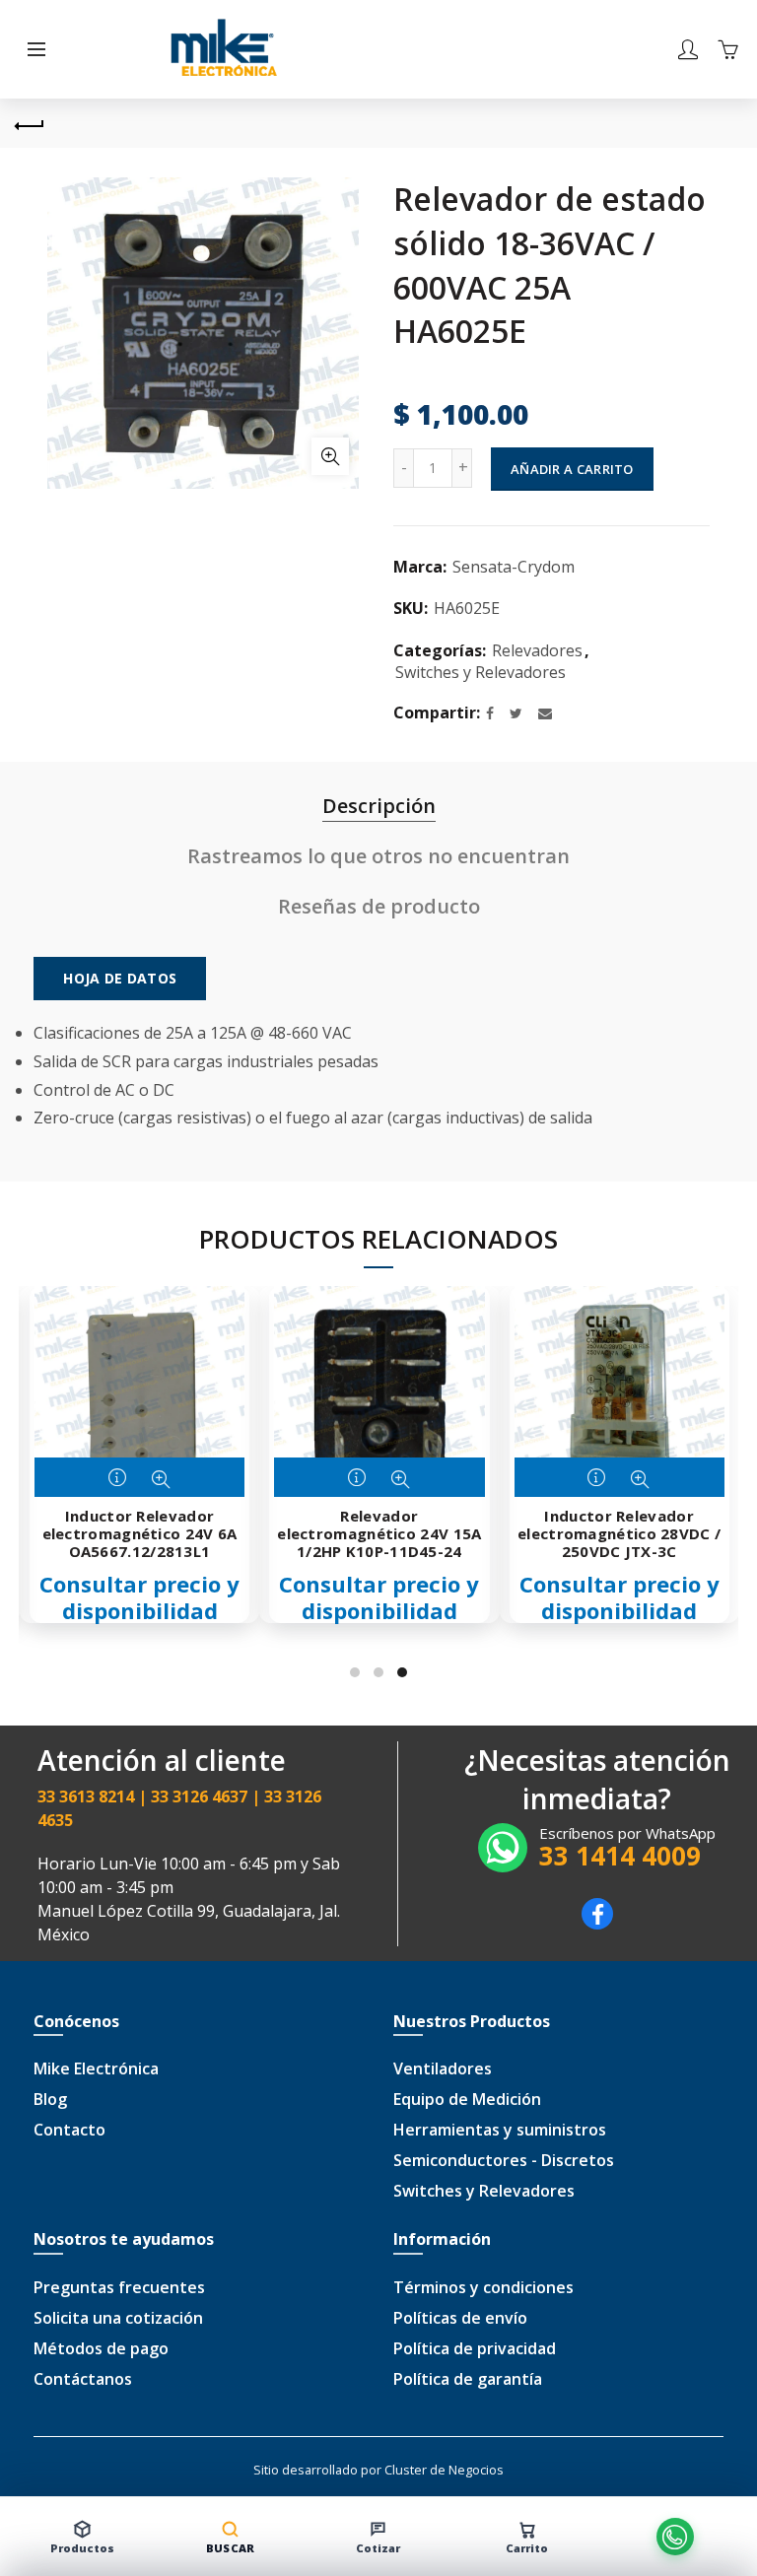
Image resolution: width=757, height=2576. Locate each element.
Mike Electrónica (96, 2068)
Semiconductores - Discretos (504, 2160)
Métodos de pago (101, 2348)
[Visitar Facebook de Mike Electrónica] (597, 1924)
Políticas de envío (460, 2318)
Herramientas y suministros (500, 2130)
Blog (50, 2099)
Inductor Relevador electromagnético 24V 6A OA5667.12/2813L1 (140, 1533)
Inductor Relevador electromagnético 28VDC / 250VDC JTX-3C (619, 1533)
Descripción (379, 806)
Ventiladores (443, 2068)
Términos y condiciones (483, 2287)
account (688, 49)
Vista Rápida (161, 1479)
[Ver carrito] (727, 49)
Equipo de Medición (467, 2099)
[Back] (30, 123)
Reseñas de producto (379, 906)
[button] (36, 49)
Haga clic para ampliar (330, 456)
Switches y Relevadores (481, 672)
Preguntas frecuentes (119, 2287)
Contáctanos (83, 2379)
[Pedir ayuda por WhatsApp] (675, 2537)
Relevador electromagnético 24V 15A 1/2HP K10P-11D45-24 (379, 1533)
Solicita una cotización (118, 2318)
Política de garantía (468, 2379)
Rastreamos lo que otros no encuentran (378, 856)
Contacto (69, 2130)
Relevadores (537, 650)
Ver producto (119, 1479)
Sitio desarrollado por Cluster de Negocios (378, 2470)
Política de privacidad (475, 2348)
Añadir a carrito (572, 469)
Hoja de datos (120, 978)
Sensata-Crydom (514, 567)
